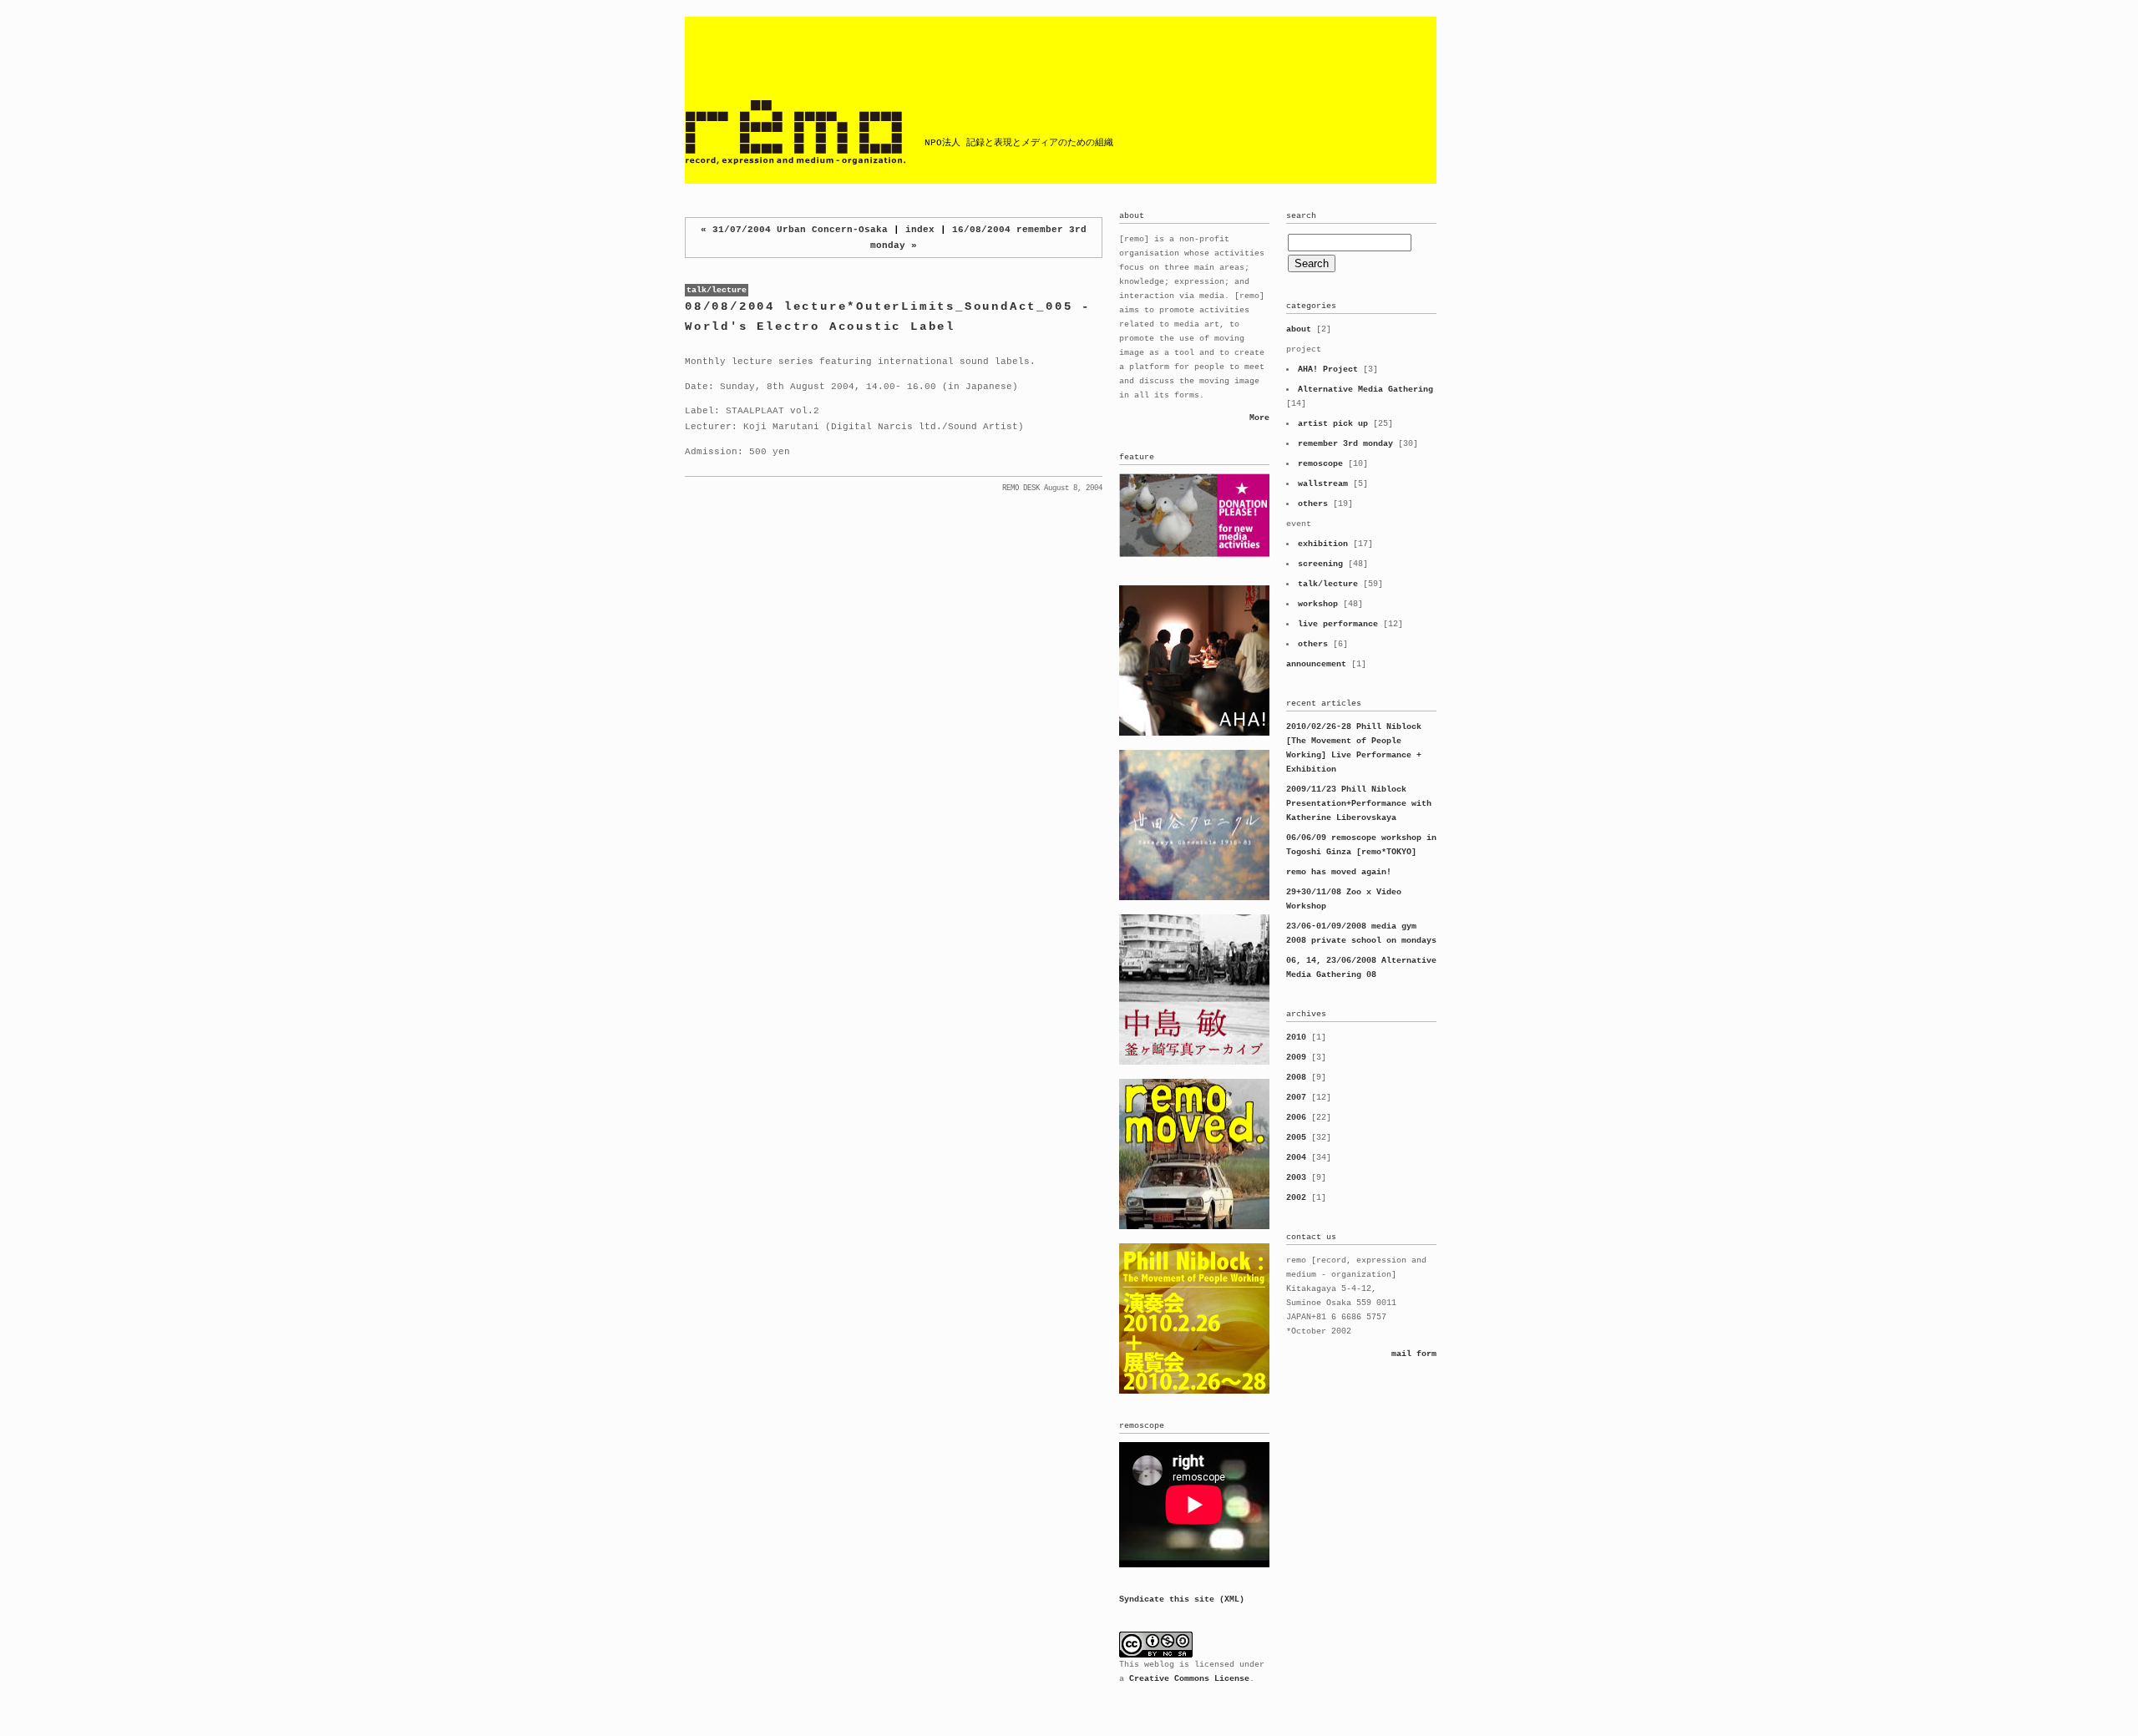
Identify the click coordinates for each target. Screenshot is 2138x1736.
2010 (1296, 1038)
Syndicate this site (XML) (1182, 1599)
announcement (1316, 664)
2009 (1296, 1058)
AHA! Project (1328, 369)
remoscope (1320, 464)
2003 (1296, 1178)
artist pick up (1333, 424)
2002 (1296, 1198)
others (1313, 504)
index (923, 230)
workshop (1318, 604)
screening (1320, 564)
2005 (1296, 1138)
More (1259, 418)
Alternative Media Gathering (1365, 390)
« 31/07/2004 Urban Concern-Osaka (794, 230)
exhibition (1323, 544)
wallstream (1323, 484)
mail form (1414, 1354)
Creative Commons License (1189, 1679)
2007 (1296, 1098)
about (1299, 329)
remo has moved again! (1339, 872)
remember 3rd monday (1345, 444)
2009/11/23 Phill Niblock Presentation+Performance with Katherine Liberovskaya (1359, 804)
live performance (1338, 624)
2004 (1296, 1158)
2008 (1296, 1078)
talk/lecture (717, 290)
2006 (1296, 1118)
